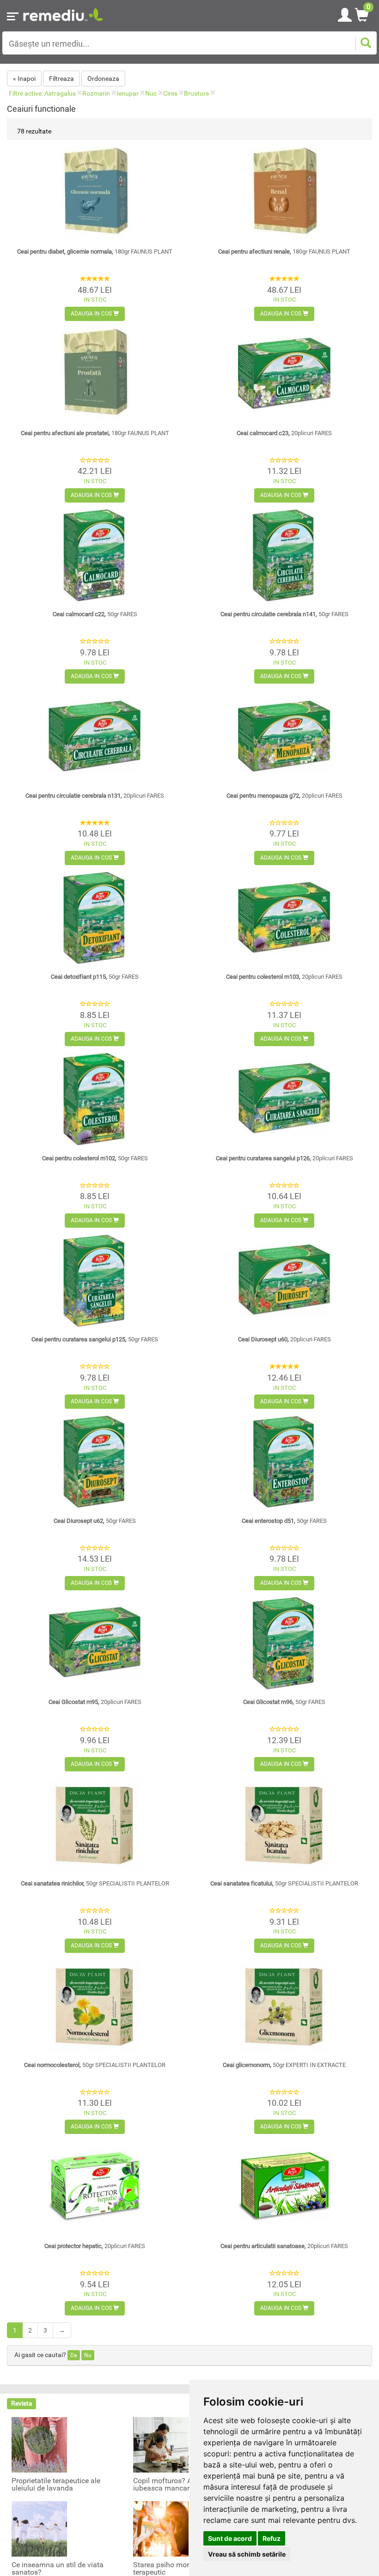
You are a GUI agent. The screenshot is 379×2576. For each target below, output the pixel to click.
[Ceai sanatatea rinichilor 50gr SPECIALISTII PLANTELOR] (95, 1824)
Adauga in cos (92, 314)
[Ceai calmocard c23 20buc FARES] (284, 374)
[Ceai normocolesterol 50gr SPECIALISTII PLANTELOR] (95, 2006)
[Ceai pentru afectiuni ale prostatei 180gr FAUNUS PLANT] (95, 374)
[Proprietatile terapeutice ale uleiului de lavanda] (39, 2444)
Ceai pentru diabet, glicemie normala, (95, 252)
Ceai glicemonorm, (284, 2065)
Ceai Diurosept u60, (284, 1339)
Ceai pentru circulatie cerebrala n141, (284, 614)
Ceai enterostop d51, (284, 1521)
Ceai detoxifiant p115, (95, 977)
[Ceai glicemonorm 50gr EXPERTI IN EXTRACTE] (284, 2006)
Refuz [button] (272, 2538)
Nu (88, 2355)
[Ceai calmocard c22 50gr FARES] (95, 556)
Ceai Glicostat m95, (95, 1702)
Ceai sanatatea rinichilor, (95, 1883)
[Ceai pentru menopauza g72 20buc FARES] (284, 737)
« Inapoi (24, 79)
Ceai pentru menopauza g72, (284, 796)
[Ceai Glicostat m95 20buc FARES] (95, 1643)
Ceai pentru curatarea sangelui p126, (284, 1158)
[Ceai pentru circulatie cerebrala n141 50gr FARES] (284, 556)
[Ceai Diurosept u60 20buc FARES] (284, 1281)
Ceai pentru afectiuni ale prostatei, (95, 433)
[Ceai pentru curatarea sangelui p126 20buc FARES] (284, 1099)
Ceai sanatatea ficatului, (284, 1883)
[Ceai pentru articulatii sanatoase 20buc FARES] (284, 2187)
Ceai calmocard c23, (284, 433)
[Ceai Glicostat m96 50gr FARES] (284, 1643)
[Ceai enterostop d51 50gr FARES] (284, 1462)
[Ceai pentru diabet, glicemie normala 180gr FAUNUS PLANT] (95, 193)
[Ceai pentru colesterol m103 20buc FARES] (284, 918)
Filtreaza (61, 79)
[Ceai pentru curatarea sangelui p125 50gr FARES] (95, 1281)
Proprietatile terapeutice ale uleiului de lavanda (56, 2485)
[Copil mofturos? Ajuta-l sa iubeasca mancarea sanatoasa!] (161, 2444)
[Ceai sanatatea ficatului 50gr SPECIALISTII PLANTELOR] (284, 1824)
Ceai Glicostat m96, (284, 1702)
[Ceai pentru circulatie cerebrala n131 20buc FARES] (95, 737)
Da (74, 2355)
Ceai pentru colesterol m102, (95, 1158)
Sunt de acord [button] (230, 2538)
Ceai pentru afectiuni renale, (284, 252)
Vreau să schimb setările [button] (247, 2554)
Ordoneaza (103, 79)
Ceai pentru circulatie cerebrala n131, (95, 796)
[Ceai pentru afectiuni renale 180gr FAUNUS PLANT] (284, 193)
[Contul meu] (345, 13)
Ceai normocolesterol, (95, 2065)
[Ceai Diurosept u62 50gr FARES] (95, 1462)
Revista (22, 2403)
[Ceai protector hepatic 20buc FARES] (95, 2187)
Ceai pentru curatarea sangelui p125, (95, 1339)
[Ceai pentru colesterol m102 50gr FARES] (95, 1099)
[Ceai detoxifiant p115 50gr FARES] (95, 918)
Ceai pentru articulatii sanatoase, (284, 2246)
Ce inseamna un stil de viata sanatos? (58, 2569)
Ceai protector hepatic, (95, 2246)
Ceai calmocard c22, (95, 614)
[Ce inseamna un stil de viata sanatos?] (39, 2528)
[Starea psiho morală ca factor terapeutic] (161, 2528)
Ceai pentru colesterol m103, (284, 977)
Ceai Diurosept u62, (95, 1521)
